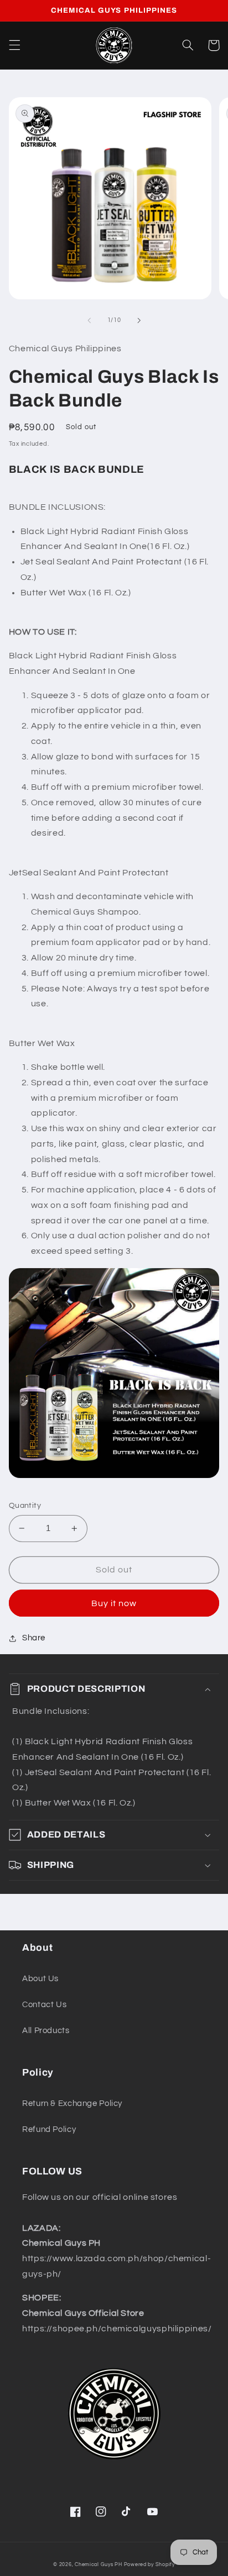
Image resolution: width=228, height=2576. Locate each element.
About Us (40, 1979)
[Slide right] (139, 320)
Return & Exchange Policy (72, 2103)
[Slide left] (89, 320)
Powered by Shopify (149, 2565)
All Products (46, 2031)
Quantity (25, 1506)
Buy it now (114, 1603)
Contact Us (44, 2005)
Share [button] (34, 1638)
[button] (14, 45)
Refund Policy (49, 2129)
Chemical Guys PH (99, 2565)
